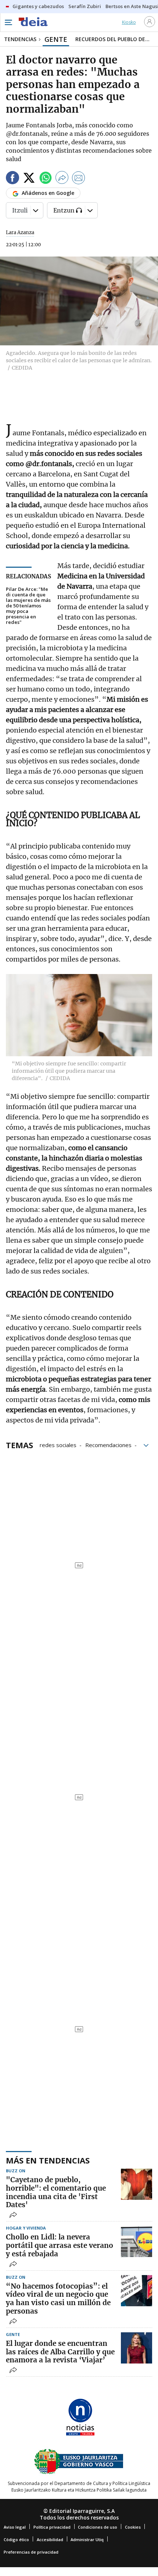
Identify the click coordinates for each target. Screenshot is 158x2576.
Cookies (133, 2527)
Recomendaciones (108, 1445)
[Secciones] (8, 22)
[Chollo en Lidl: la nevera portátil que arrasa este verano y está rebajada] (137, 2241)
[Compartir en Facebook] (12, 179)
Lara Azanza (20, 232)
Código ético (16, 2539)
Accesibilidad (50, 2539)
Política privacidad (52, 2527)
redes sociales (58, 1445)
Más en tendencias (48, 2160)
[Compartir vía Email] (79, 179)
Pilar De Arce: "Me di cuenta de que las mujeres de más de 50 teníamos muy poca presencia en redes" (28, 606)
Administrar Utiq (87, 2539)
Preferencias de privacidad (31, 2552)
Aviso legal (15, 2527)
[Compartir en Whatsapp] (46, 179)
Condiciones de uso (98, 2527)
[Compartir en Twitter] (29, 179)
